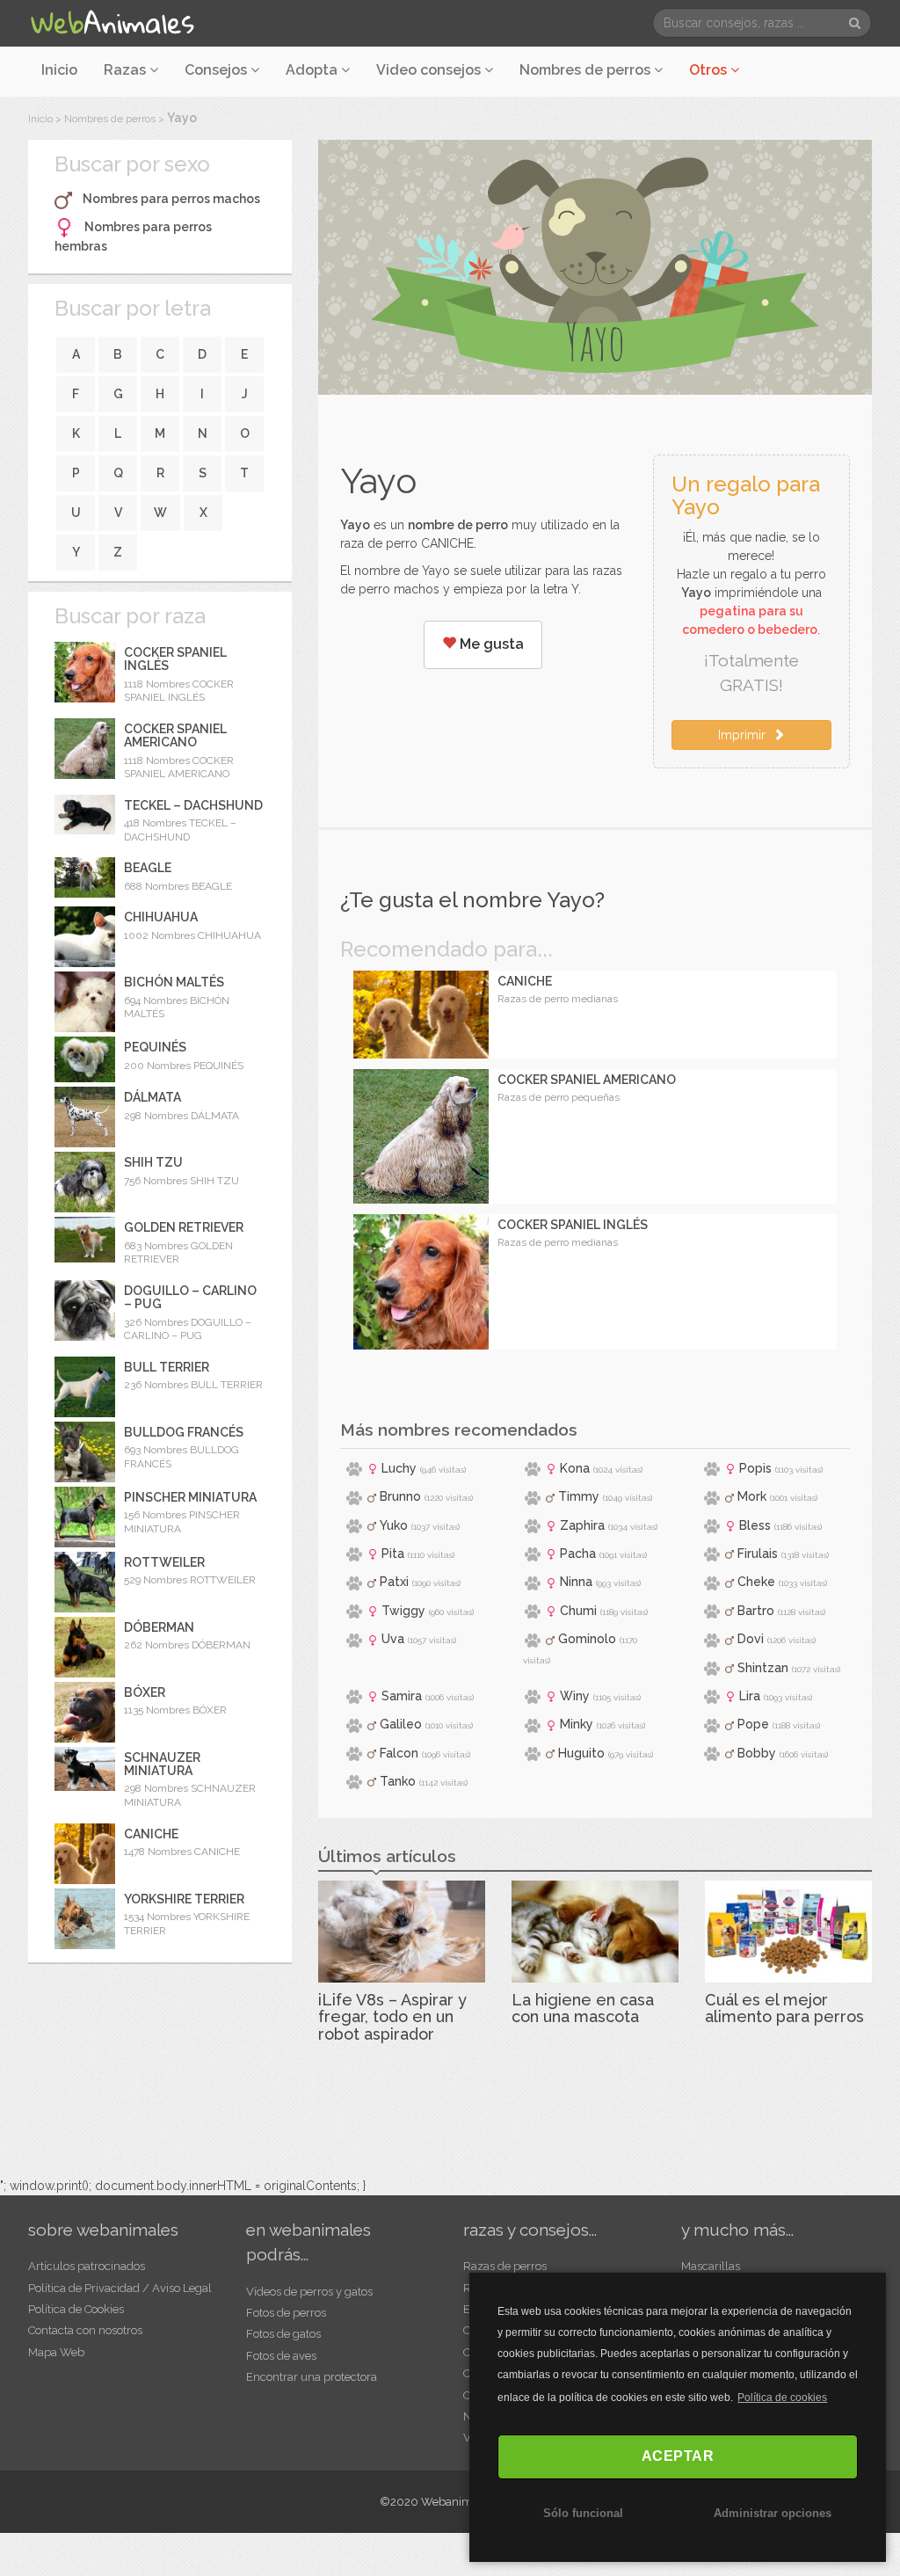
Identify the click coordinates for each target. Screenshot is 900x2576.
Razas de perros (505, 2266)
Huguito (581, 1753)
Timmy (579, 1496)
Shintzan (763, 1668)
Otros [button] (710, 70)
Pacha (578, 1554)
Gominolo (587, 1639)
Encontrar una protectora (312, 2377)
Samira (402, 1696)
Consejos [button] (218, 70)
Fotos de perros (286, 2313)
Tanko (398, 1781)
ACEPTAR (678, 2456)
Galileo (401, 1724)
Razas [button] (127, 70)
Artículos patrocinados (87, 2266)
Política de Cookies (76, 2309)
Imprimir (745, 735)
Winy (575, 1696)
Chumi (578, 1611)
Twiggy (403, 1611)
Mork (752, 1496)
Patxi (394, 1582)
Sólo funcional (583, 2513)
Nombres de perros (587, 70)
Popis (755, 1468)
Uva (393, 1639)
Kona (575, 1468)
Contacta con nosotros (85, 2330)
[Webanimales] (112, 23)
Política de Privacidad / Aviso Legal (120, 2288)
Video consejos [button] (430, 70)
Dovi (751, 1639)
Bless (755, 1525)
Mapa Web (56, 2352)
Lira (750, 1696)
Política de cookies (782, 2398)
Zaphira (582, 1525)
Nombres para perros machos (171, 199)
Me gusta (490, 644)
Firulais (758, 1554)
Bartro (756, 1611)
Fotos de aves (281, 2356)
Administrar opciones (773, 2513)
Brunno (400, 1496)
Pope (753, 1724)
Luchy (399, 1468)
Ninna (576, 1582)
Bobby (757, 1753)
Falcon (399, 1753)
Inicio (59, 70)
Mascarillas (711, 2266)
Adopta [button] (313, 70)
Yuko (394, 1525)
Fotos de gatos (283, 2334)
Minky (577, 1724)
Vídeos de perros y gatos (309, 2292)
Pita (393, 1554)
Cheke (756, 1582)
